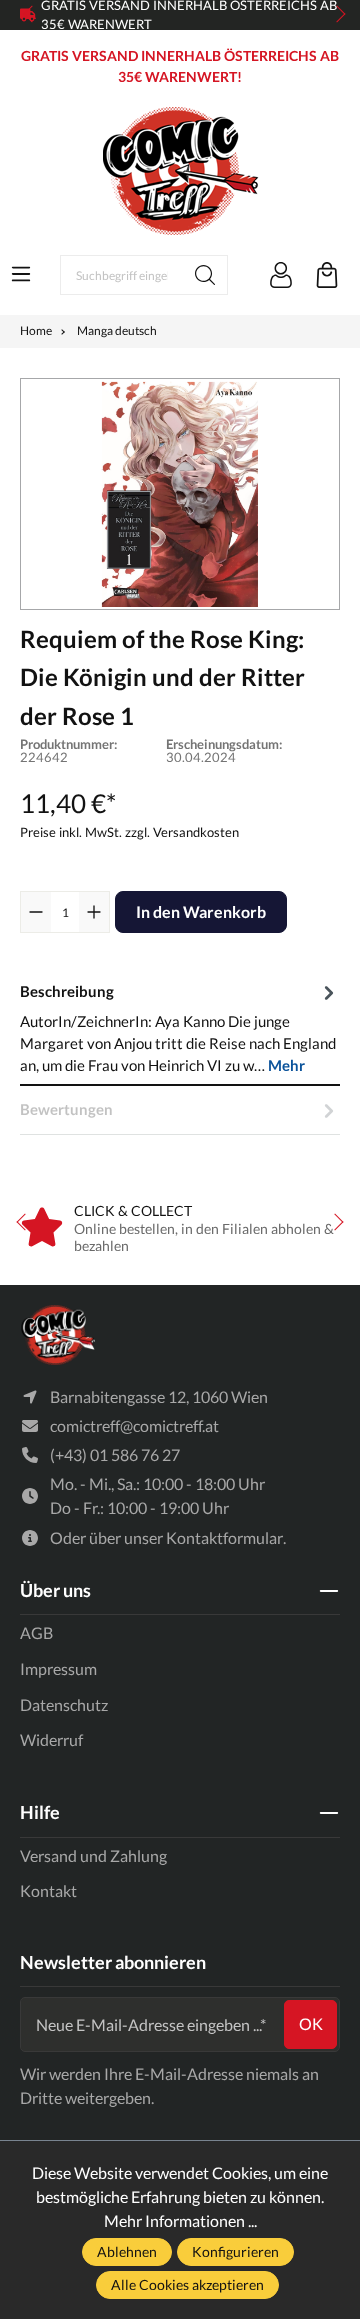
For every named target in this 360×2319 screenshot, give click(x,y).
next (335, 15)
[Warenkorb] (327, 275)
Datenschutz (64, 1704)
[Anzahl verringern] (36, 912)
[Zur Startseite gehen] (180, 171)
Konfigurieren (235, 2251)
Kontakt (48, 1890)
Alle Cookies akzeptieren (187, 2284)
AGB (36, 1632)
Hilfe (40, 1812)
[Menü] (21, 274)
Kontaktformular (224, 1537)
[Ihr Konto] (281, 275)
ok (311, 2023)
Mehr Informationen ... (180, 2220)
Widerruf (51, 1739)
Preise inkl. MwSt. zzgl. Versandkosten (129, 832)
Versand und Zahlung (93, 1855)
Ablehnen (127, 2251)
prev (30, 15)
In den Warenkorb (201, 911)
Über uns (55, 1590)
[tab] (180, 1027)
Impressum (58, 1668)
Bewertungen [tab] (66, 1109)
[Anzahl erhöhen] (94, 912)
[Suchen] (205, 275)
